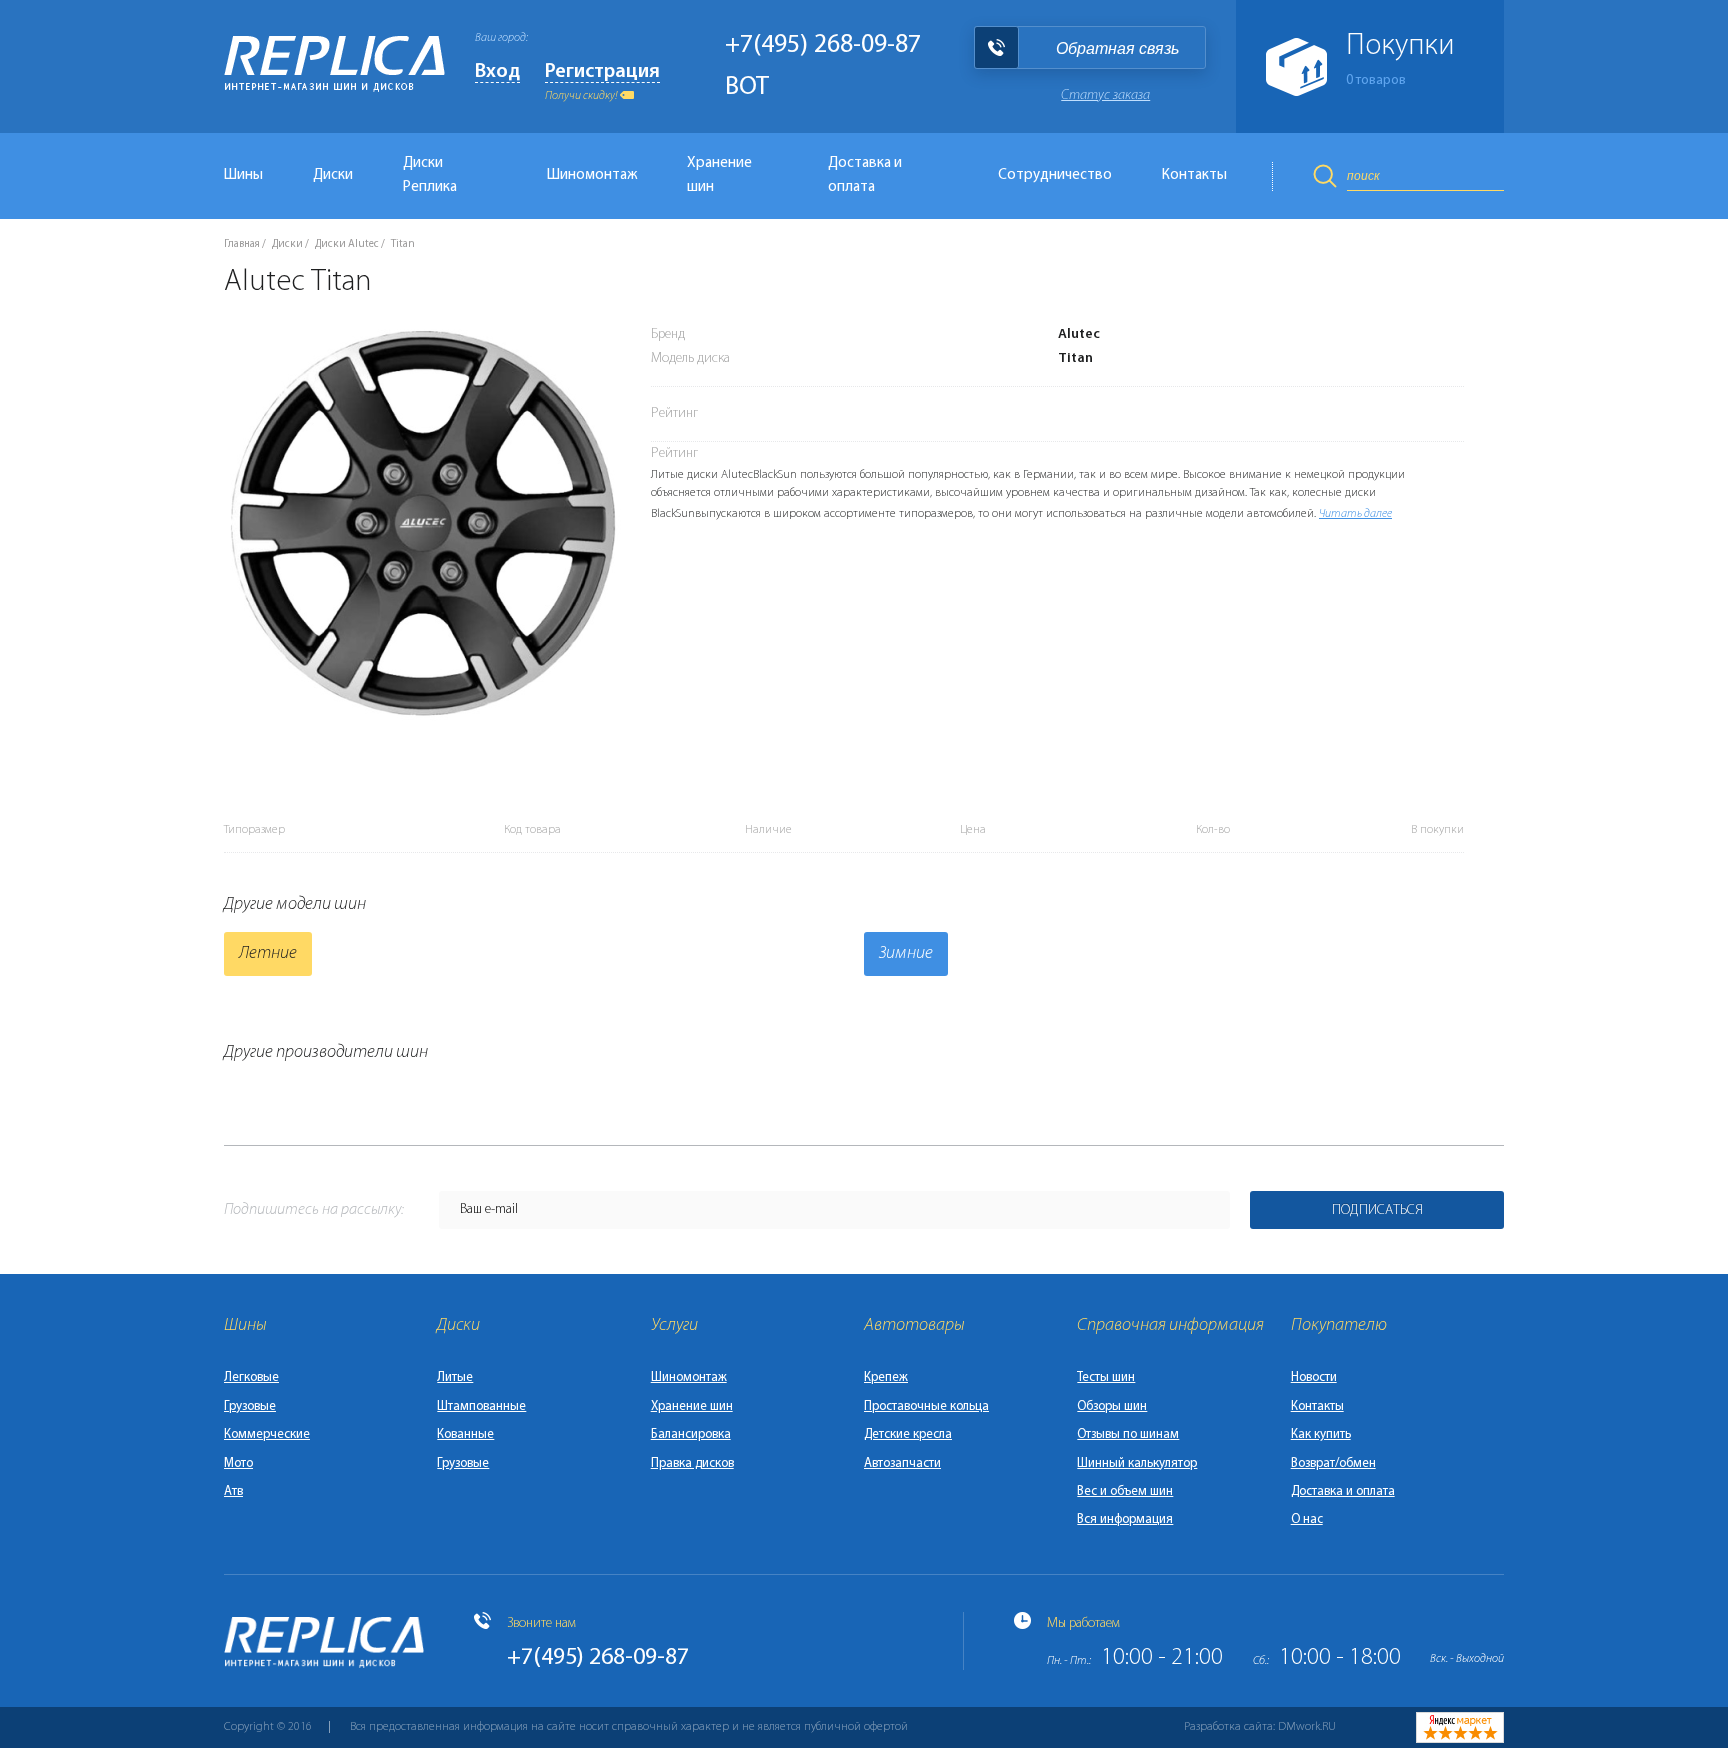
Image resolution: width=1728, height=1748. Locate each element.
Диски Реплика (430, 175)
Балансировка (691, 1434)
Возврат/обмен (1333, 1463)
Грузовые (250, 1406)
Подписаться (1377, 1210)
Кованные (465, 1434)
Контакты (1194, 175)
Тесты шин (1106, 1377)
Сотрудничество (1055, 175)
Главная (242, 244)
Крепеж (886, 1377)
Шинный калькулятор (1137, 1463)
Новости (1314, 1377)
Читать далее (1355, 514)
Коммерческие (267, 1434)
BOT (747, 87)
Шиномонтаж (592, 175)
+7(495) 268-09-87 (823, 45)
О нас (1307, 1519)
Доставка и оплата (865, 175)
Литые (455, 1377)
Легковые (251, 1377)
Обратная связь (1117, 48)
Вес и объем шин (1125, 1491)
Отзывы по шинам (1128, 1434)
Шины (243, 175)
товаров (1376, 80)
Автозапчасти (902, 1463)
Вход (497, 72)
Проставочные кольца (926, 1406)
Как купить (1321, 1434)
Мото (238, 1463)
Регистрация (602, 72)
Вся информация (1125, 1519)
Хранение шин (719, 175)
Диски (333, 175)
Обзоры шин (1112, 1406)
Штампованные (481, 1406)
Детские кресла (908, 1434)
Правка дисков (692, 1463)
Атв (233, 1491)
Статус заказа (1105, 95)
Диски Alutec (347, 244)
